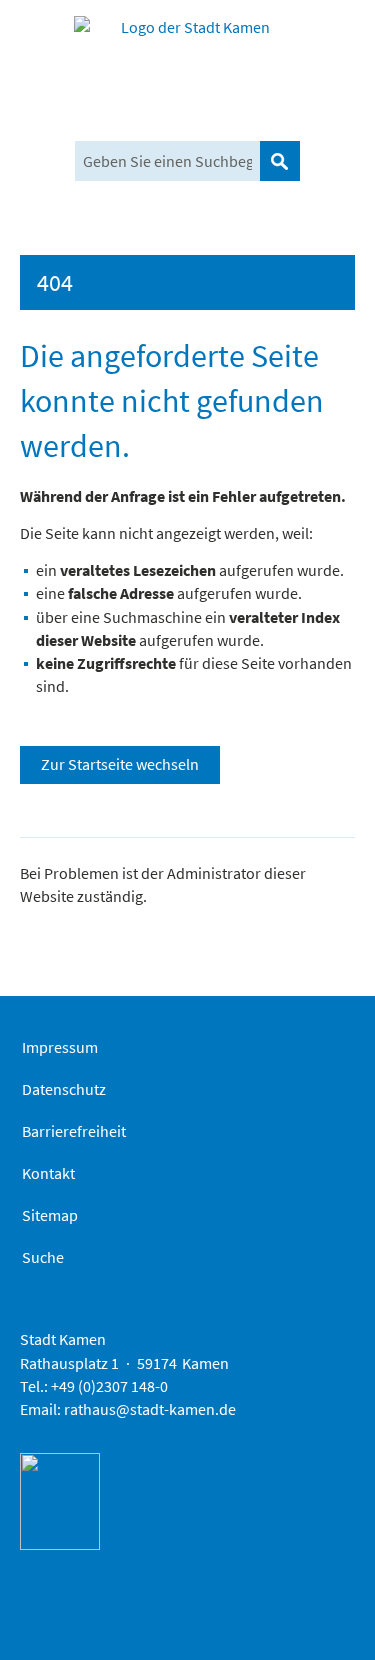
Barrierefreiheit (74, 1131)
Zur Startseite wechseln (120, 764)
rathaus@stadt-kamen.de (150, 1409)
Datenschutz (64, 1089)
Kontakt (48, 1173)
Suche (43, 1257)
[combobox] (167, 161)
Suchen (280, 161)
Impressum (60, 1047)
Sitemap (50, 1215)
